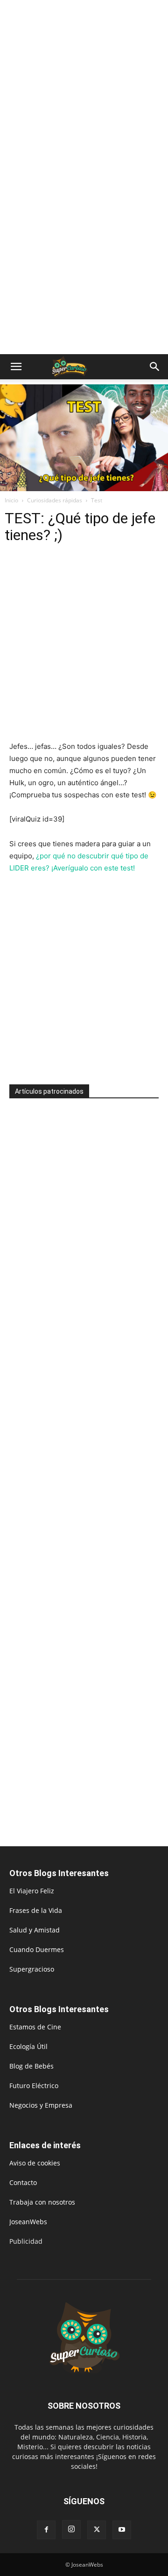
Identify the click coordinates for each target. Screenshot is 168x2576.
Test (97, 500)
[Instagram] (71, 2529)
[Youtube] (122, 2530)
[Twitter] (97, 2530)
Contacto (23, 2182)
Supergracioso (32, 1969)
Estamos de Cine (35, 2027)
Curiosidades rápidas (55, 500)
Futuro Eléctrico (34, 2086)
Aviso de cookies (35, 2163)
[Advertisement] (84, 89)
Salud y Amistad (35, 1930)
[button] (16, 367)
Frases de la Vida (36, 1910)
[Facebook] (46, 2530)
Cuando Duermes (37, 1949)
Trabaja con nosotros (42, 2202)
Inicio (11, 500)
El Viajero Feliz (32, 1891)
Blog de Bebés (31, 2066)
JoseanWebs (28, 2222)
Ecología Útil (28, 2046)
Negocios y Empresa (41, 2105)
